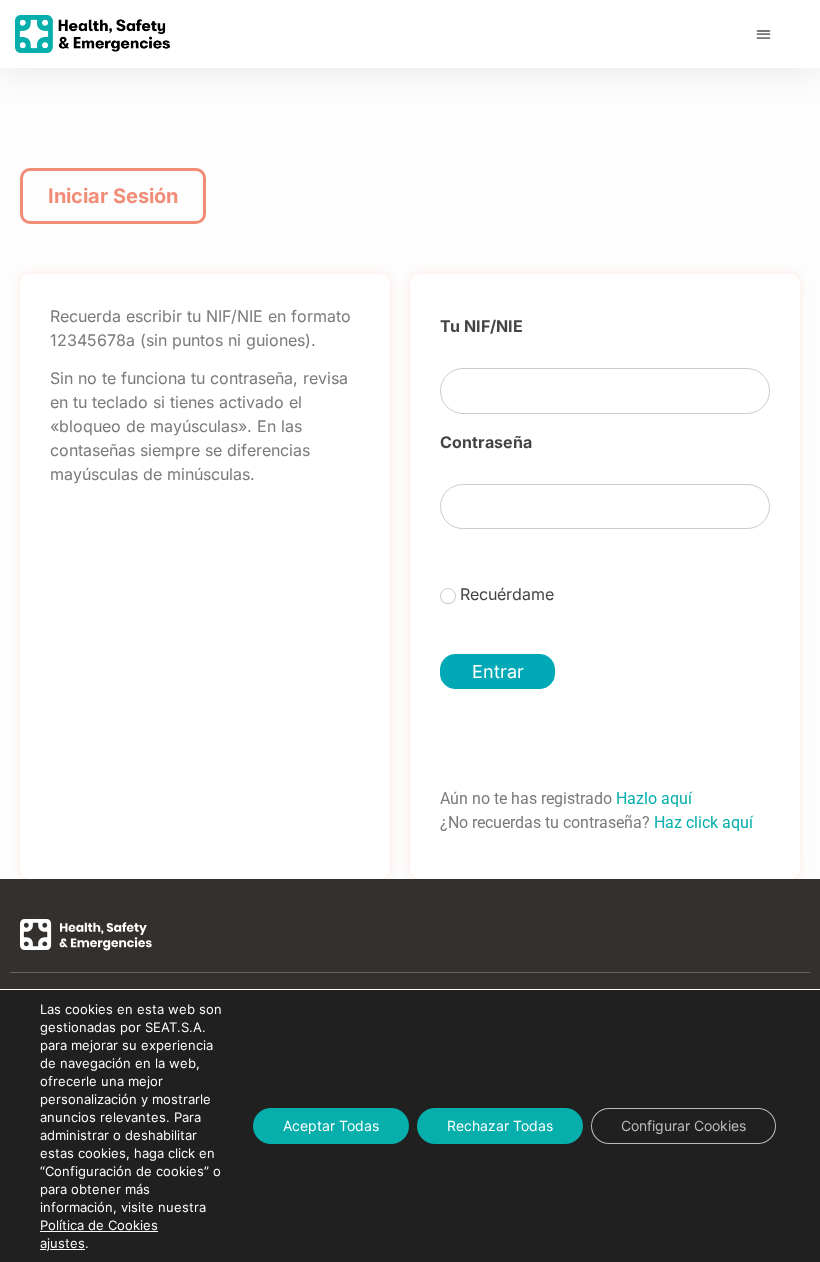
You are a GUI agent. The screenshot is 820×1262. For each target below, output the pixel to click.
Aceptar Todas (331, 1125)
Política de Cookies (99, 1225)
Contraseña (486, 443)
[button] (763, 34)
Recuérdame (507, 594)
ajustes (62, 1243)
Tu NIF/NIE (481, 327)
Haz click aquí (703, 822)
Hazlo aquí (654, 798)
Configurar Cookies (683, 1125)
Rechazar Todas (500, 1125)
